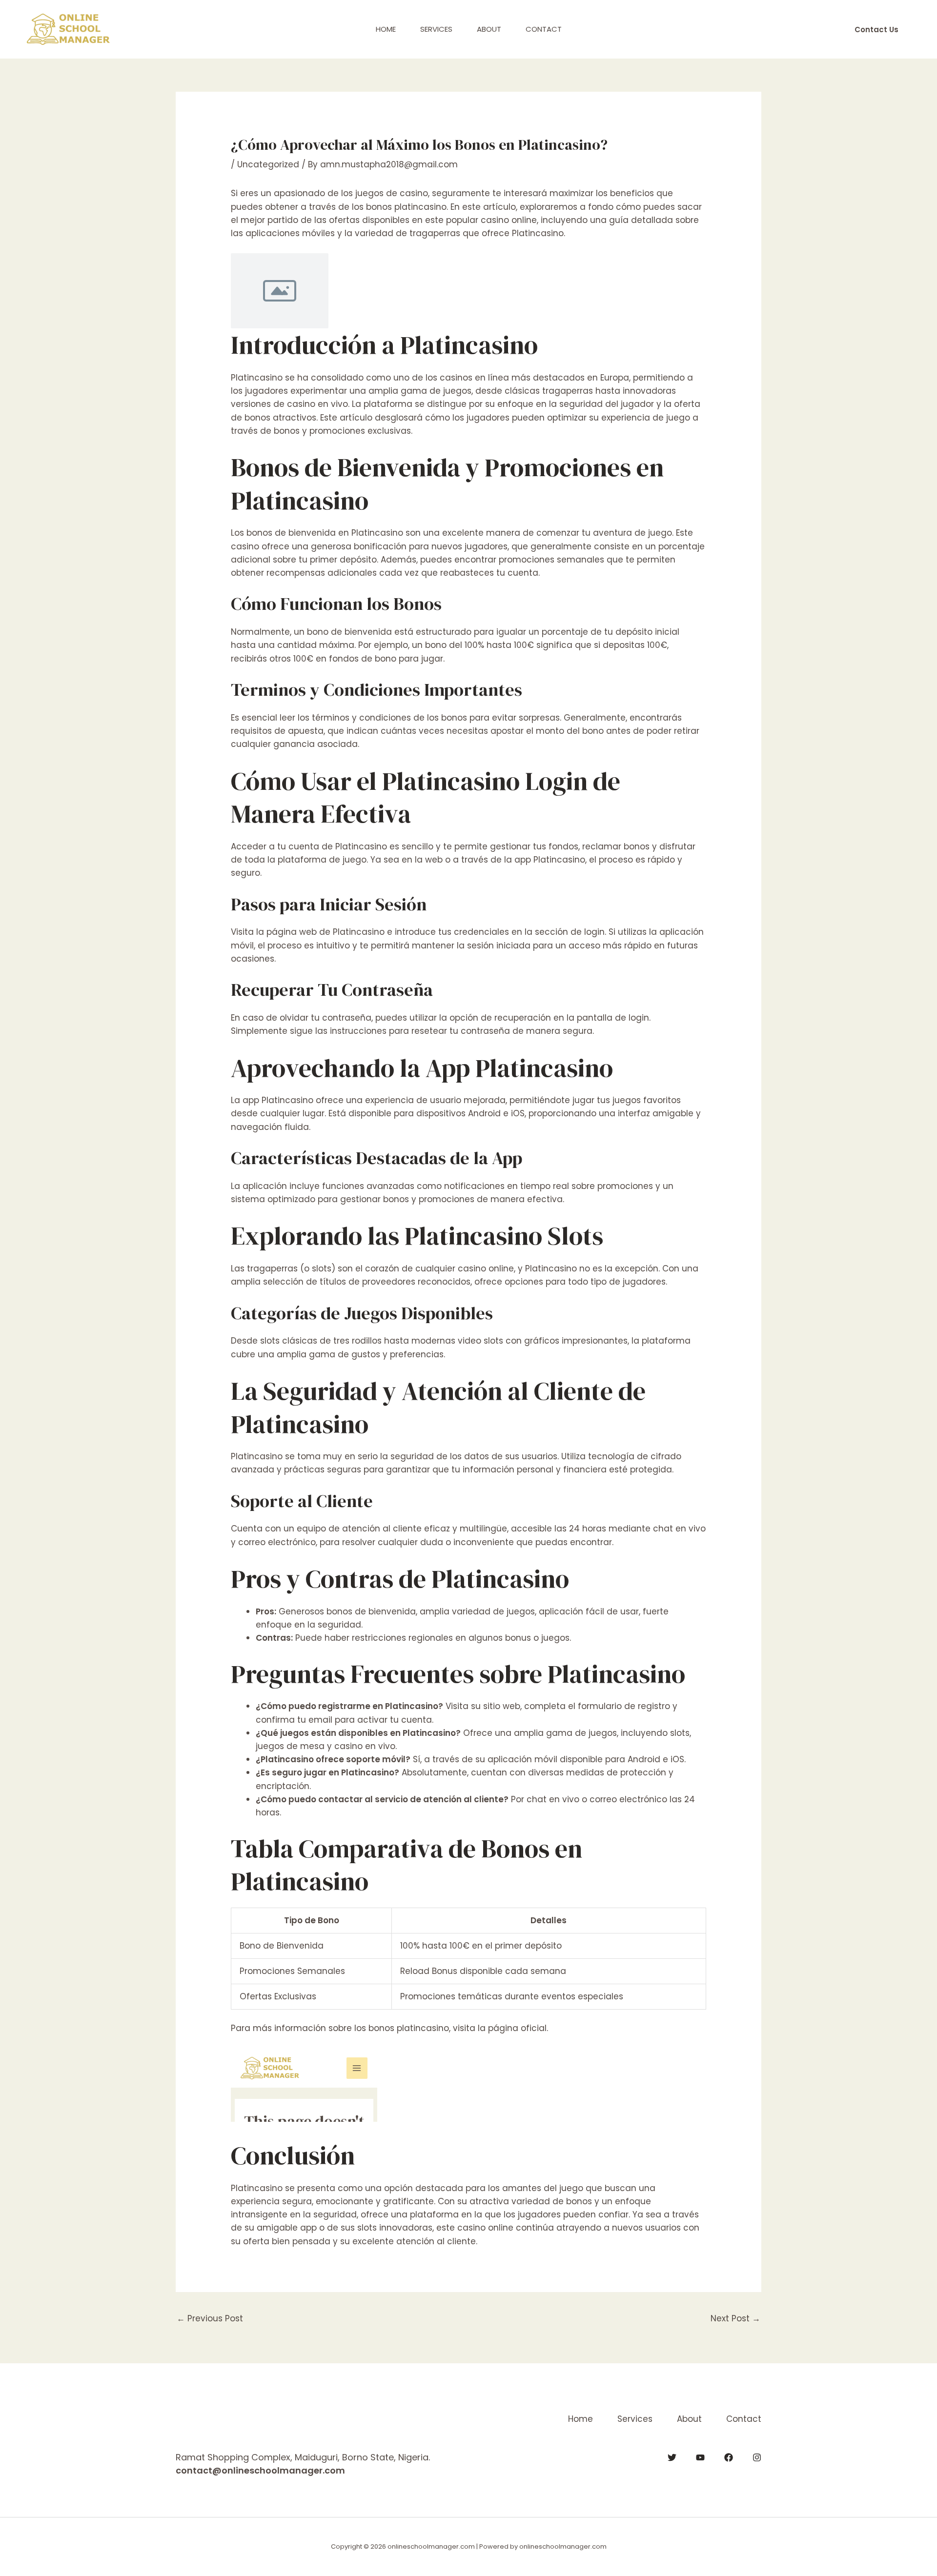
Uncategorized (268, 164)
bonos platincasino (409, 2028)
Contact (544, 29)
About (489, 29)
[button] (876, 30)
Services (436, 29)
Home (386, 29)
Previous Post (210, 2318)
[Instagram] (757, 2457)
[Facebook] (729, 2457)
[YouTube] (700, 2457)
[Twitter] (672, 2457)
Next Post (735, 2318)
